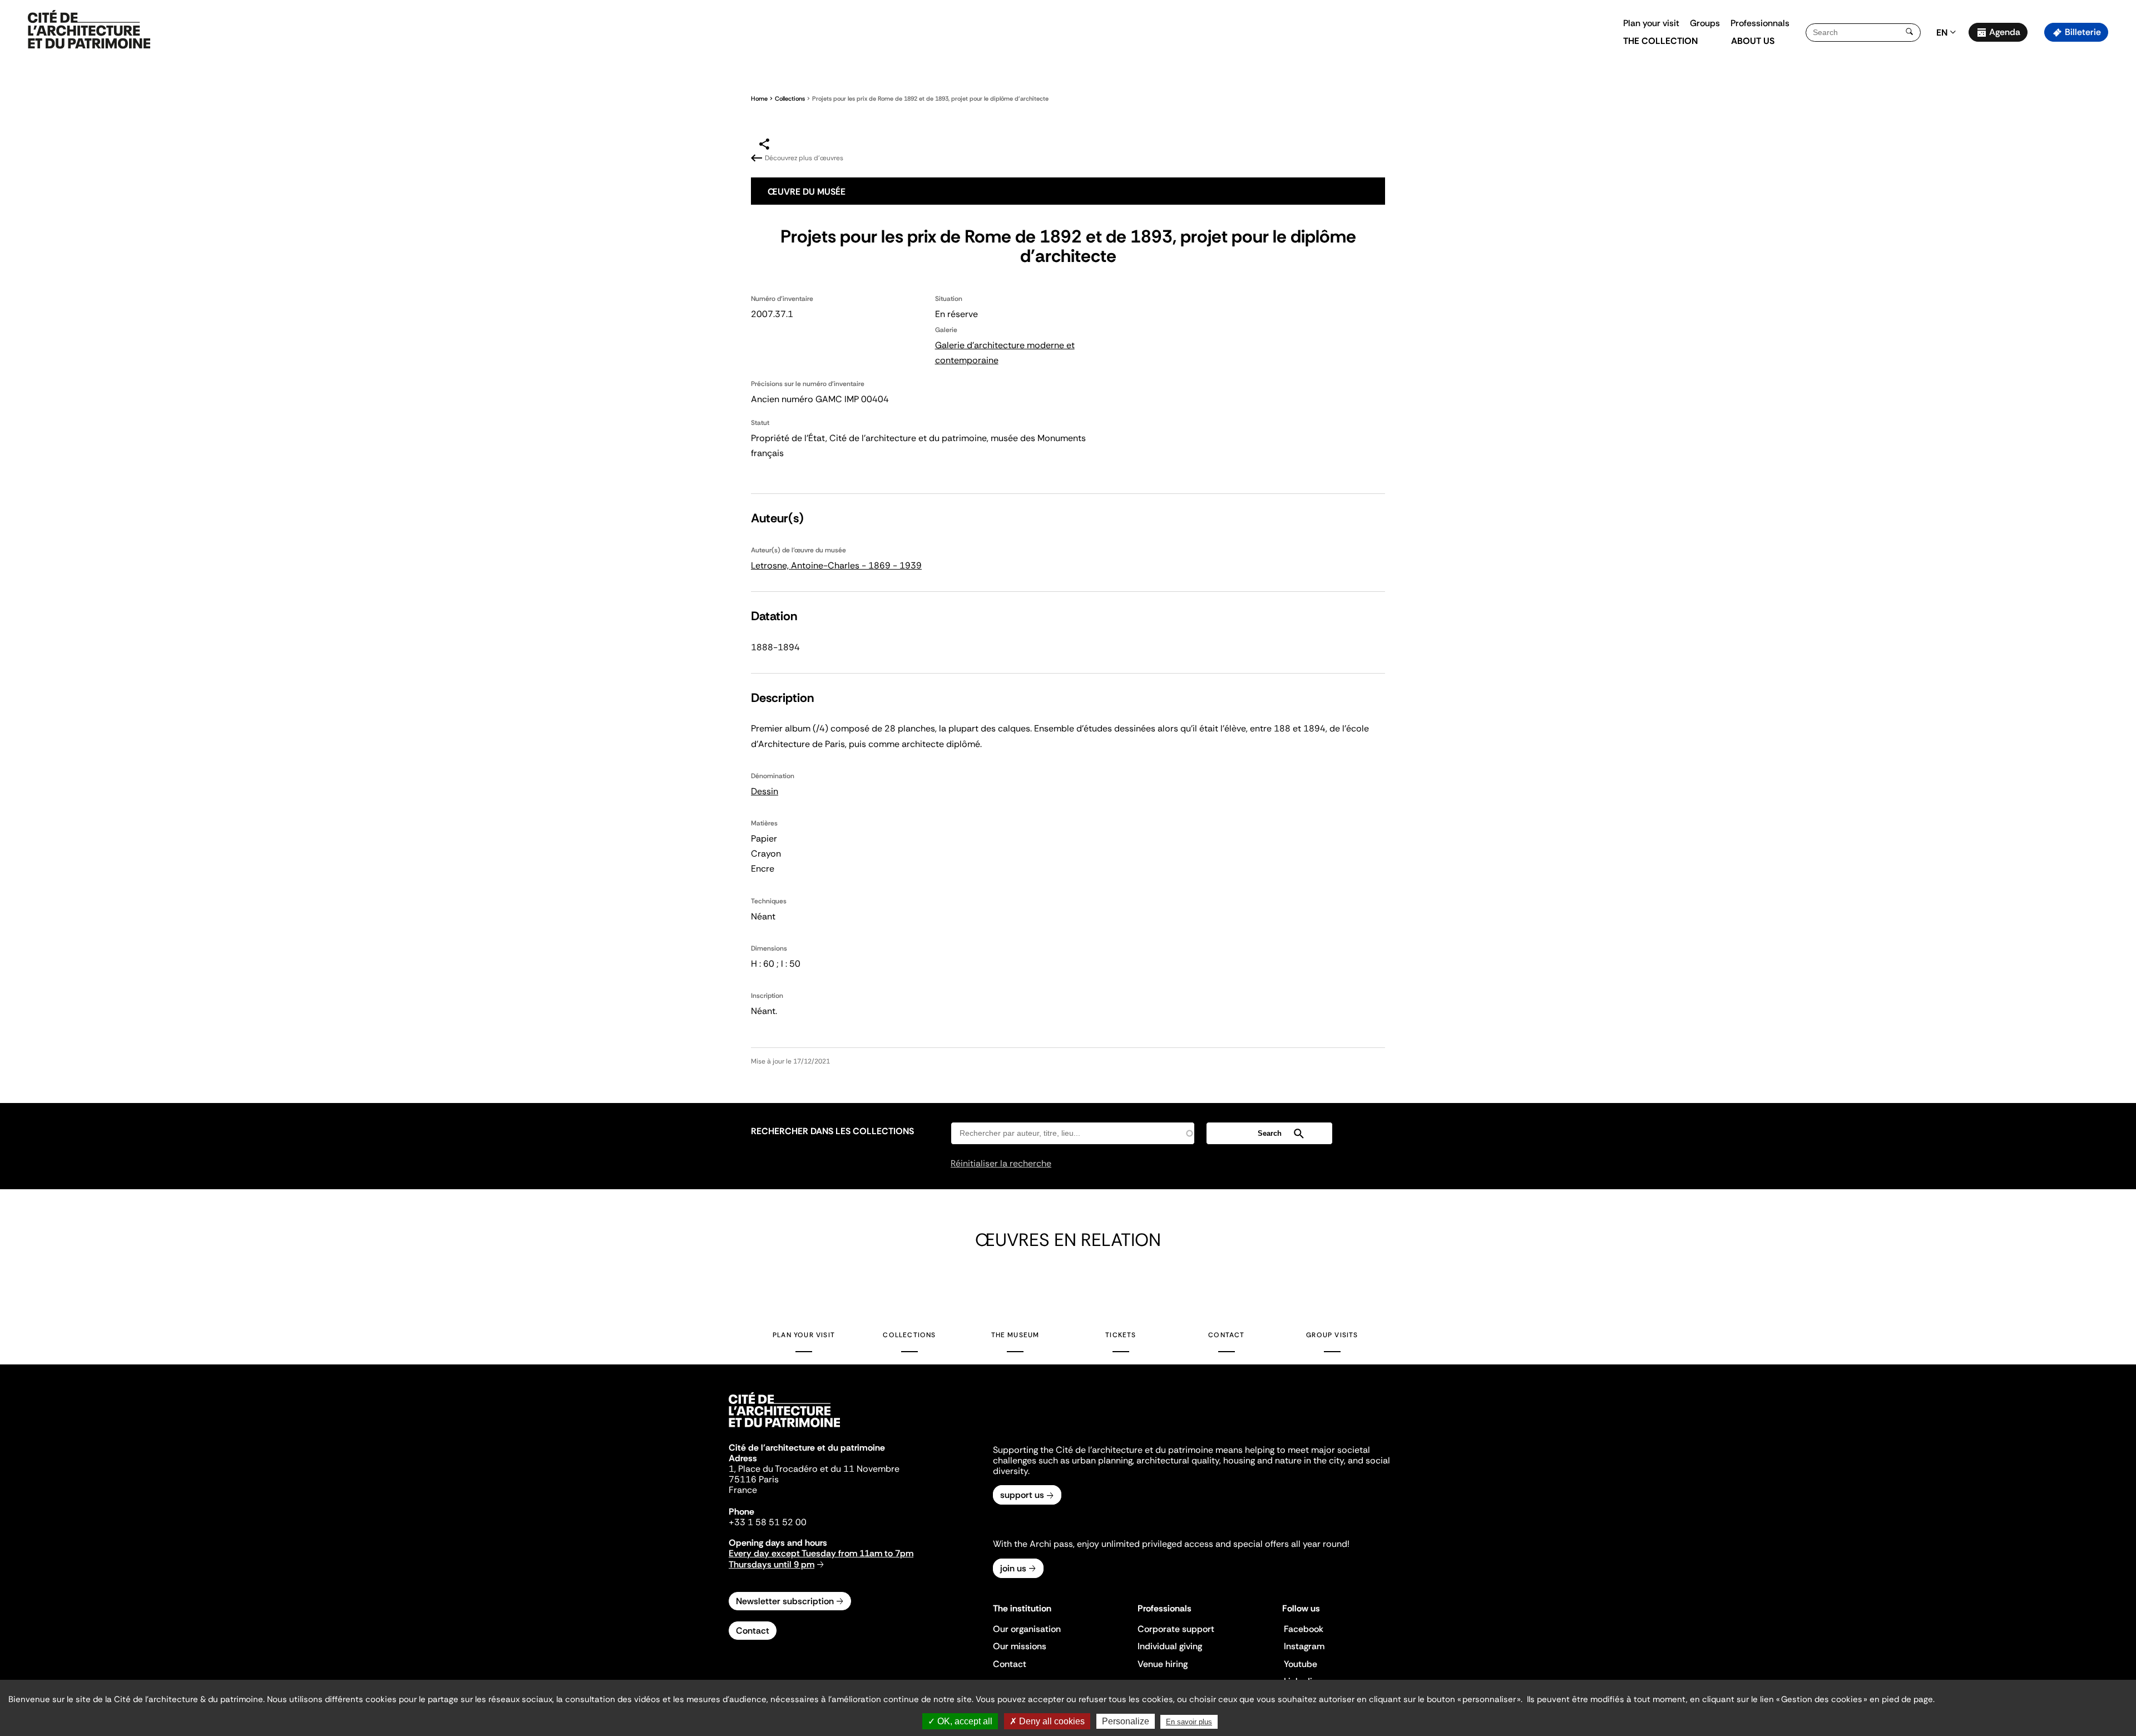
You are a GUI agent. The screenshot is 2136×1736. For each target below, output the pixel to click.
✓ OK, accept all (960, 1721)
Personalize (1126, 1721)
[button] (2120, 197)
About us (1753, 41)
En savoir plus (1189, 1722)
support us (1022, 1495)
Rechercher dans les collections (832, 1131)
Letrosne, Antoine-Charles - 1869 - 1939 (836, 565)
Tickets (1121, 1335)
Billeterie (2083, 32)
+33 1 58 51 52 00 (768, 1522)
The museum (1015, 1335)
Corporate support (1176, 1629)
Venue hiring (1163, 1664)
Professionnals (1760, 23)
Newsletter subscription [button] (785, 1601)
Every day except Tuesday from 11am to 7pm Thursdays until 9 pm (821, 1559)
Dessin (765, 791)
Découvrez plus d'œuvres (804, 158)
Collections (790, 98)
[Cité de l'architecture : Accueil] (784, 1429)
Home (759, 98)
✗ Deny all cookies (1047, 1721)
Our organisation (1027, 1629)
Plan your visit (1651, 23)
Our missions (1020, 1646)
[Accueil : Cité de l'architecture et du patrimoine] (89, 30)
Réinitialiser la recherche (1001, 1163)
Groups (1705, 23)
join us (1013, 1568)
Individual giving (1170, 1646)
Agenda (2005, 32)
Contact (1226, 1335)
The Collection (1660, 41)
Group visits (1332, 1335)
